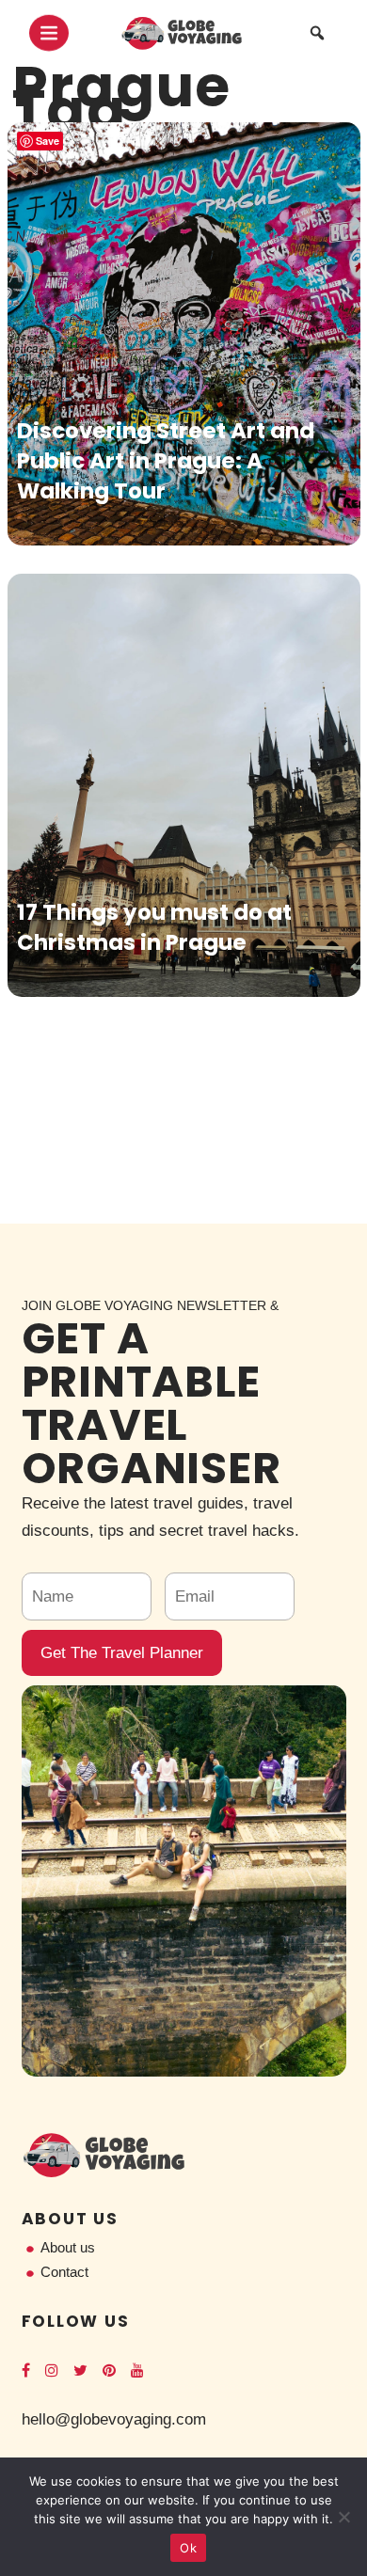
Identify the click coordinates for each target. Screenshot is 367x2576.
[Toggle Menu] (49, 33)
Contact (64, 2272)
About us (68, 2247)
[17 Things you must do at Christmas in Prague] (184, 785)
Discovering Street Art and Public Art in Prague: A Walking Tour (166, 461)
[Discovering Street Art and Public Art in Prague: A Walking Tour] (184, 334)
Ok (188, 2548)
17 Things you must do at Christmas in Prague (154, 927)
